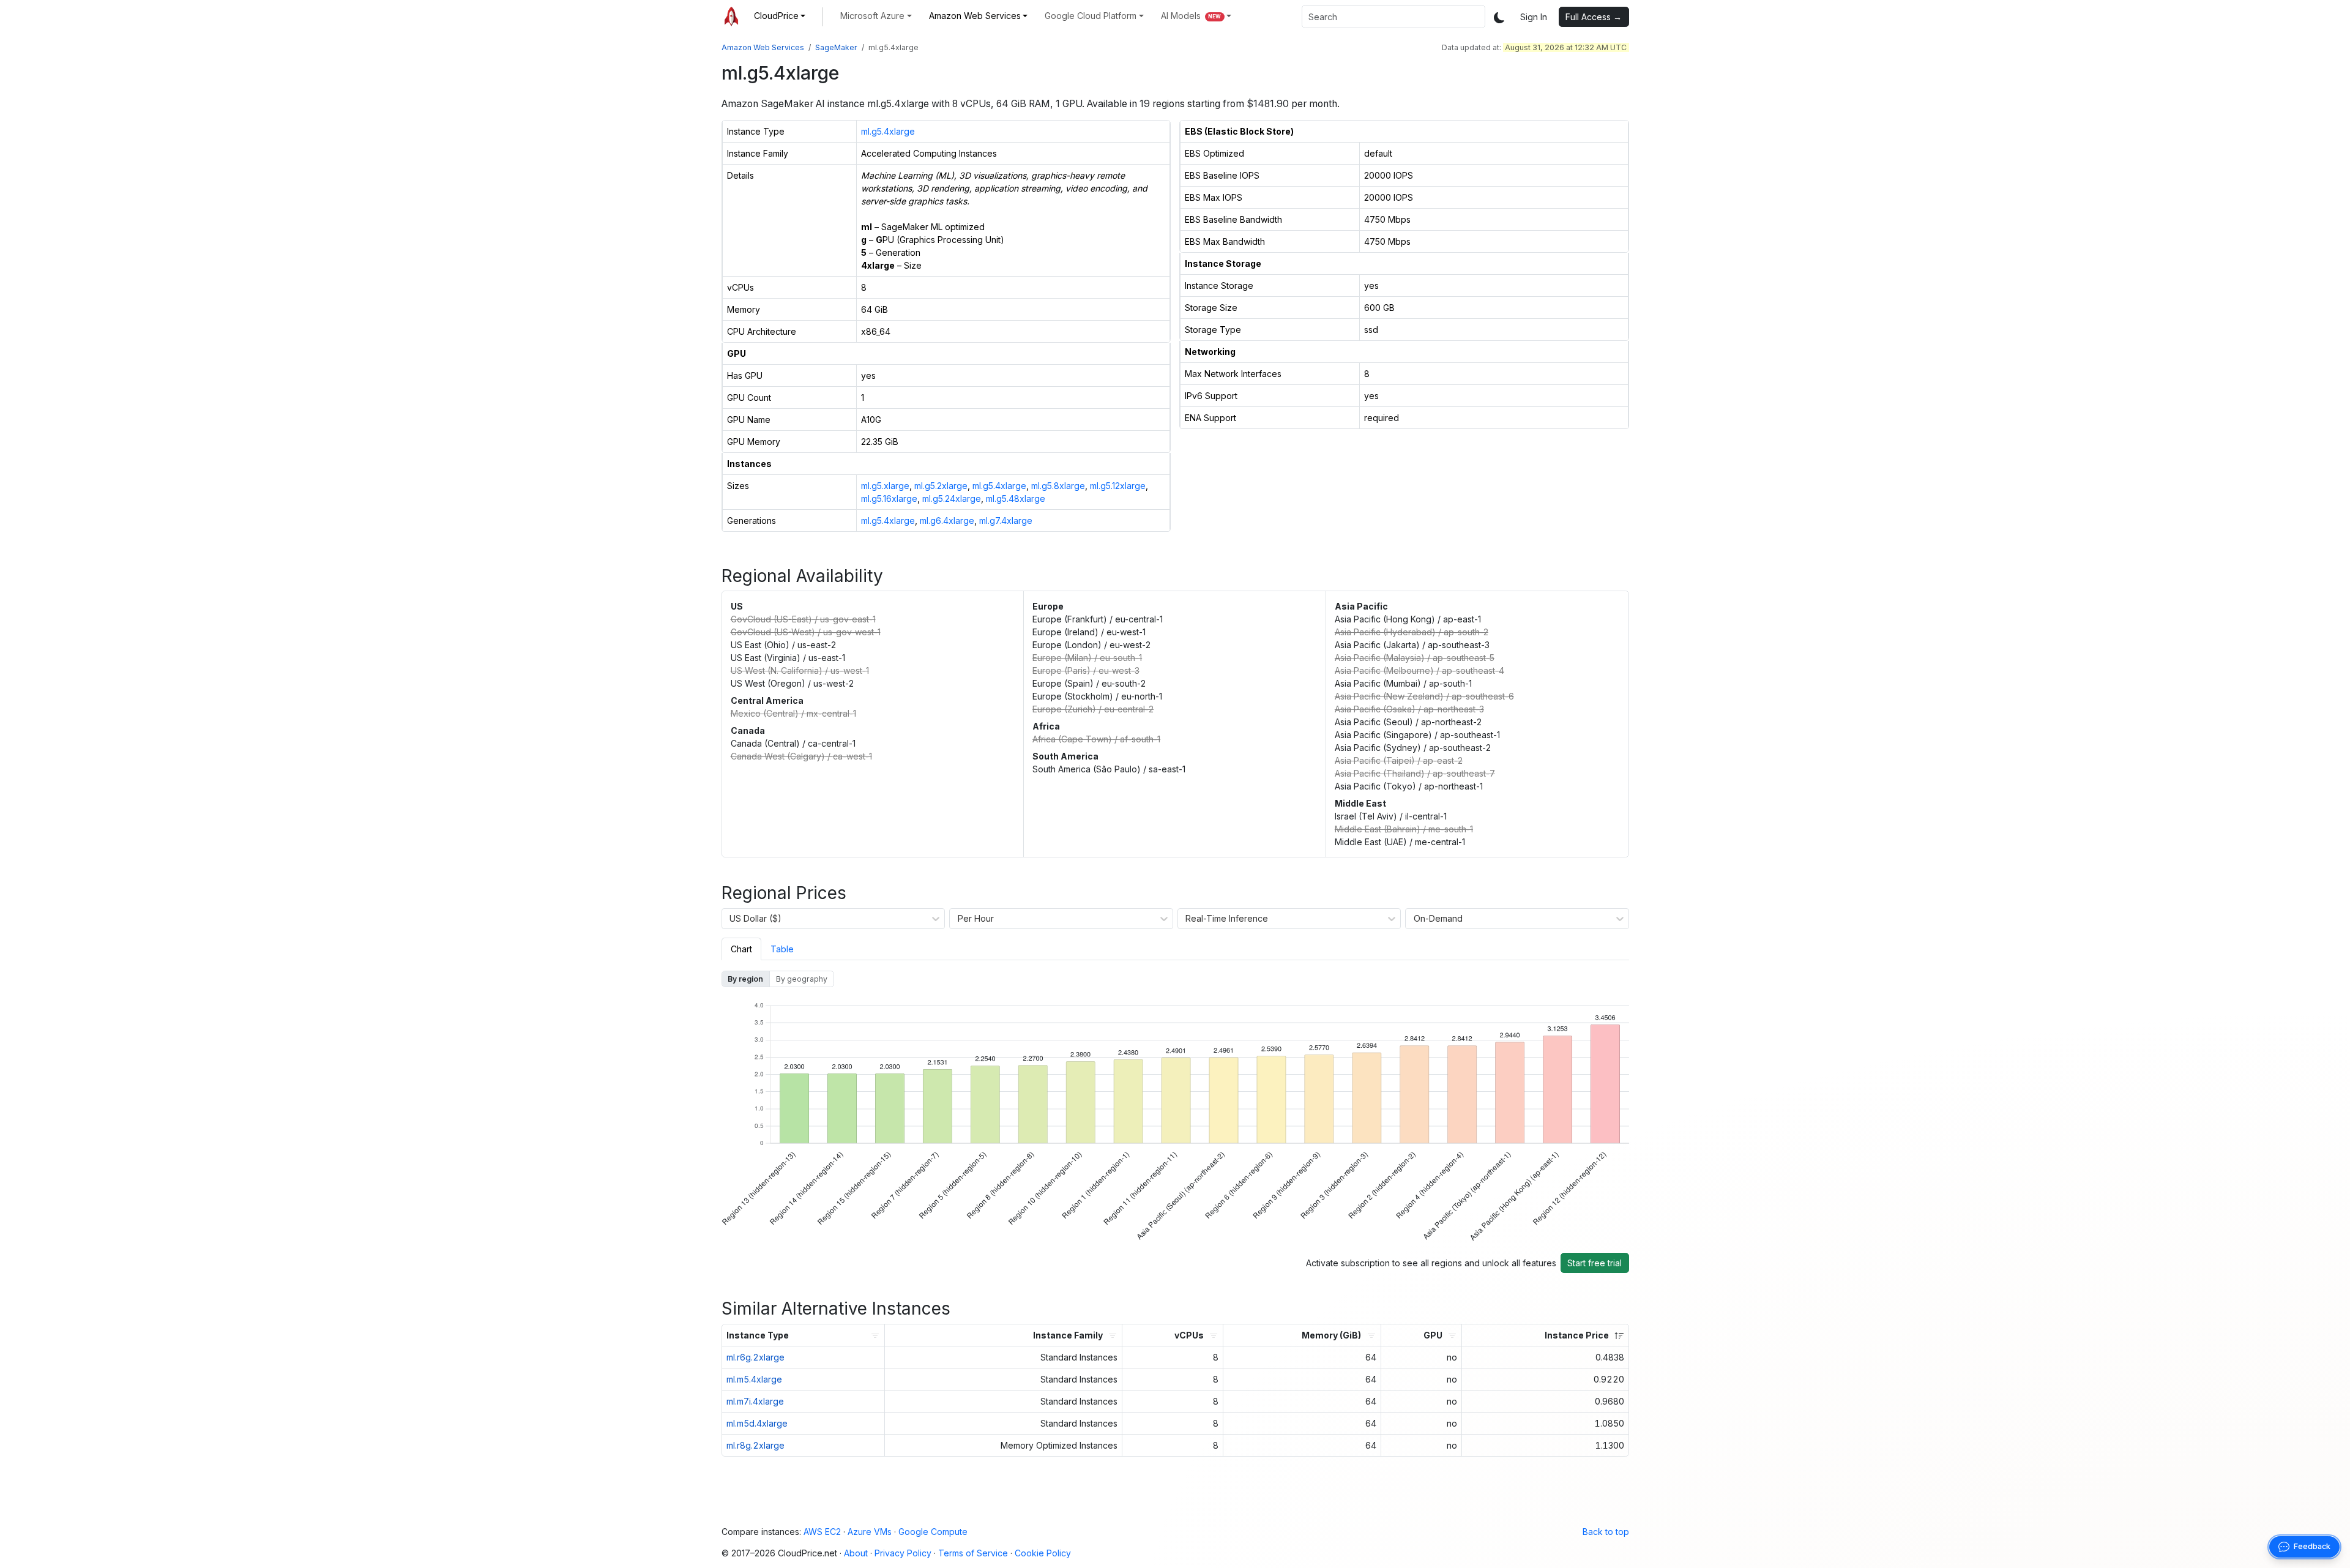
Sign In (1534, 17)
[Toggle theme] (1499, 17)
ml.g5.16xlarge (889, 498)
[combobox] (1393, 17)
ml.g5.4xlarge (888, 131)
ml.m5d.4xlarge (757, 1423)
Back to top (1606, 1532)
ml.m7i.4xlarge (755, 1401)
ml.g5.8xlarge (1058, 486)
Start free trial (1595, 1263)
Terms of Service (973, 1553)
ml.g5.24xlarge (952, 498)
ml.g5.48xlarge (1016, 498)
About (856, 1553)
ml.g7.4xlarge (1006, 521)
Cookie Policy (1043, 1553)
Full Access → (1594, 17)
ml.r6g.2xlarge (755, 1357)
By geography (802, 979)
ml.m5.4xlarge (754, 1379)
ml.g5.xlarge (885, 486)
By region (745, 979)
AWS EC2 (822, 1532)
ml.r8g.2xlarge (755, 1445)
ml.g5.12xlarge (1118, 486)
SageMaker (836, 47)
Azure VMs (870, 1532)
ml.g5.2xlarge (941, 486)
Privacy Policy (903, 1553)
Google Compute (933, 1532)
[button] (780, 16)
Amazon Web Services (763, 47)
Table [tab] (782, 949)
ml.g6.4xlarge (947, 521)
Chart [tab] (741, 949)
